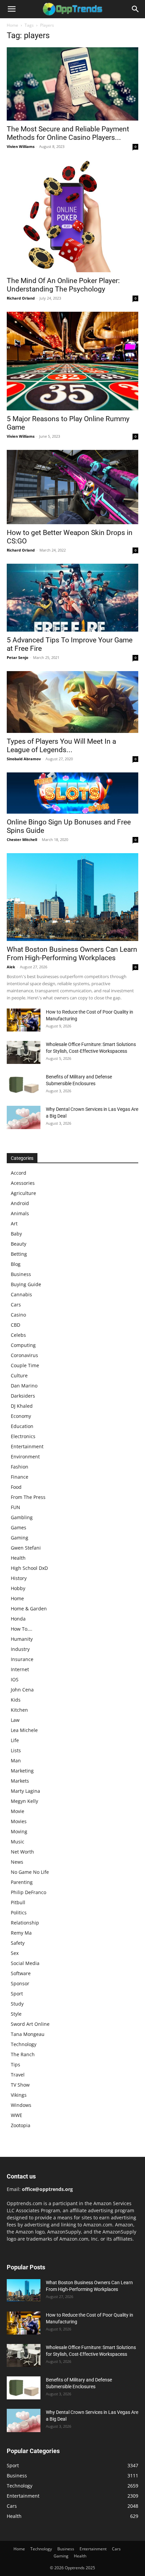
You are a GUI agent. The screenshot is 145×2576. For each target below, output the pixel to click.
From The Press (28, 1497)
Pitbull (18, 1902)
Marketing (22, 1771)
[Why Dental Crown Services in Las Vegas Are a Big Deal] (24, 1118)
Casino (18, 1315)
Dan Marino (24, 1386)
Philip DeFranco (28, 1892)
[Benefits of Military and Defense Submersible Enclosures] (24, 1085)
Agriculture (23, 1193)
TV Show (20, 2085)
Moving (19, 1831)
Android (20, 1203)
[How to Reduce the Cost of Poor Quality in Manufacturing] (24, 1020)
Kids (16, 1700)
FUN (16, 1507)
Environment (25, 1457)
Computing (23, 1345)
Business (21, 1274)
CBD (16, 1325)
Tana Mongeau (28, 2034)
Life (15, 1740)
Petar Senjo (18, 657)
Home (12, 25)
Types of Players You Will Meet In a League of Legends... (61, 746)
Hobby (18, 1588)
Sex (15, 1953)
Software (21, 1973)
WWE (17, 2115)
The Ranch (23, 2054)
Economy (21, 1416)
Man (16, 1761)
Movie (18, 1811)
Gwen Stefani (26, 1548)
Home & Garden (29, 1609)
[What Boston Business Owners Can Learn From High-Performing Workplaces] (72, 897)
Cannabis (21, 1294)
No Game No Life (30, 1872)
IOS (15, 1679)
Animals (20, 1213)
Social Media (25, 1963)
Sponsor (20, 1983)
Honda (18, 1619)
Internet (20, 1669)
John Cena (22, 1690)
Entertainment (27, 1446)
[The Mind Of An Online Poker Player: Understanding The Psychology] (72, 216)
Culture (19, 1375)
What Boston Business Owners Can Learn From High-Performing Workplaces (72, 954)
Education (22, 1426)
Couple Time (25, 1365)
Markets (20, 1781)
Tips (16, 2064)
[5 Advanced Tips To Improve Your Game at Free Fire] (72, 598)
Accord (19, 1173)
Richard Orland (21, 298)
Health (18, 1558)
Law (15, 1720)
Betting (19, 1254)
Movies (19, 1821)
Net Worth (22, 1852)
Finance (20, 1477)
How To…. (22, 1629)
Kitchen (19, 1710)
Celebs (18, 1335)
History (19, 1578)
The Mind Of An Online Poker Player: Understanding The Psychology (63, 285)
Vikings (19, 2095)
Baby (16, 1234)
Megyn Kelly (24, 1801)
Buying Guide (26, 1284)
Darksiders (23, 1396)
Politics (19, 1912)
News (17, 1862)
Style (16, 2014)
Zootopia (21, 2125)
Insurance (22, 1659)
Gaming (20, 1538)
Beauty (19, 1244)
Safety (18, 1943)
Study (17, 2004)
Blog (16, 1264)
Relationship (25, 1923)
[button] (11, 9)
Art (14, 1223)
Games (19, 1527)
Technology (24, 2044)
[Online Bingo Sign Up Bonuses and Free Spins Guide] (72, 793)
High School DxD (29, 1568)
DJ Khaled (22, 1406)
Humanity (22, 1639)
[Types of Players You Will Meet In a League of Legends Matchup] (72, 702)
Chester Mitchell (22, 839)
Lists (16, 1750)
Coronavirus (24, 1355)
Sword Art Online (30, 2024)
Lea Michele (24, 1730)
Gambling (22, 1517)
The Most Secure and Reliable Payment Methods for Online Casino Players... (68, 133)
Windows (21, 2105)
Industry (20, 1649)
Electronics (23, 1436)
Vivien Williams (21, 146)
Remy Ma (21, 1933)
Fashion (20, 1467)
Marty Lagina (25, 1791)
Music (18, 1842)
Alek (11, 967)
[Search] (136, 9)
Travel (18, 2075)
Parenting (22, 1882)
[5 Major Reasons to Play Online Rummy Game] (72, 361)
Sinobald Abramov (24, 759)
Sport (17, 1994)
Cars (16, 1305)
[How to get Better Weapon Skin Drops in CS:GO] (72, 487)
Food (16, 1487)
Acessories (23, 1183)
